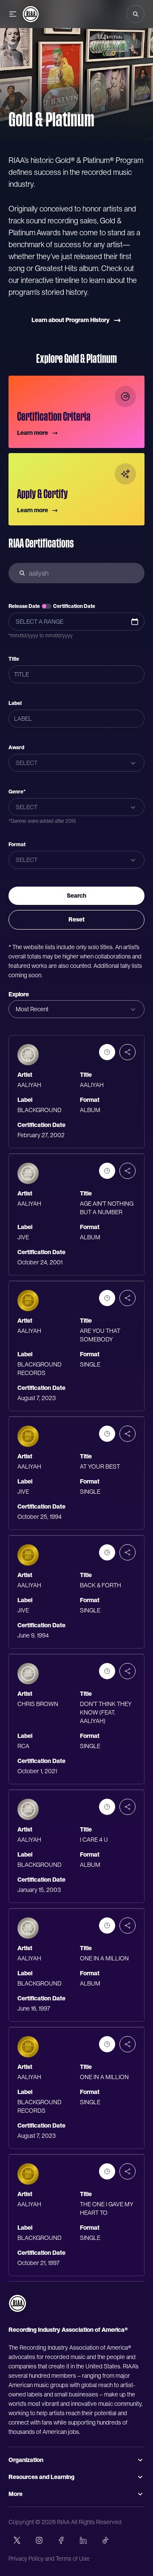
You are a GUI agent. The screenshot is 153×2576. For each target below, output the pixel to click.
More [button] (16, 2494)
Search (76, 896)
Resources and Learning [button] (41, 2477)
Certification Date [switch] (74, 606)
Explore (19, 994)
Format (17, 844)
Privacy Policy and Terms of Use (49, 2559)
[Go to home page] (17, 2303)
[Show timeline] (107, 1052)
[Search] (136, 14)
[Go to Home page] (31, 14)
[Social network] (17, 2540)
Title (14, 659)
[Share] (127, 1052)
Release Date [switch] (24, 606)
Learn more (33, 433)
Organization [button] (26, 2460)
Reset (76, 919)
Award (16, 747)
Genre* (17, 792)
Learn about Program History (71, 320)
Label (15, 703)
